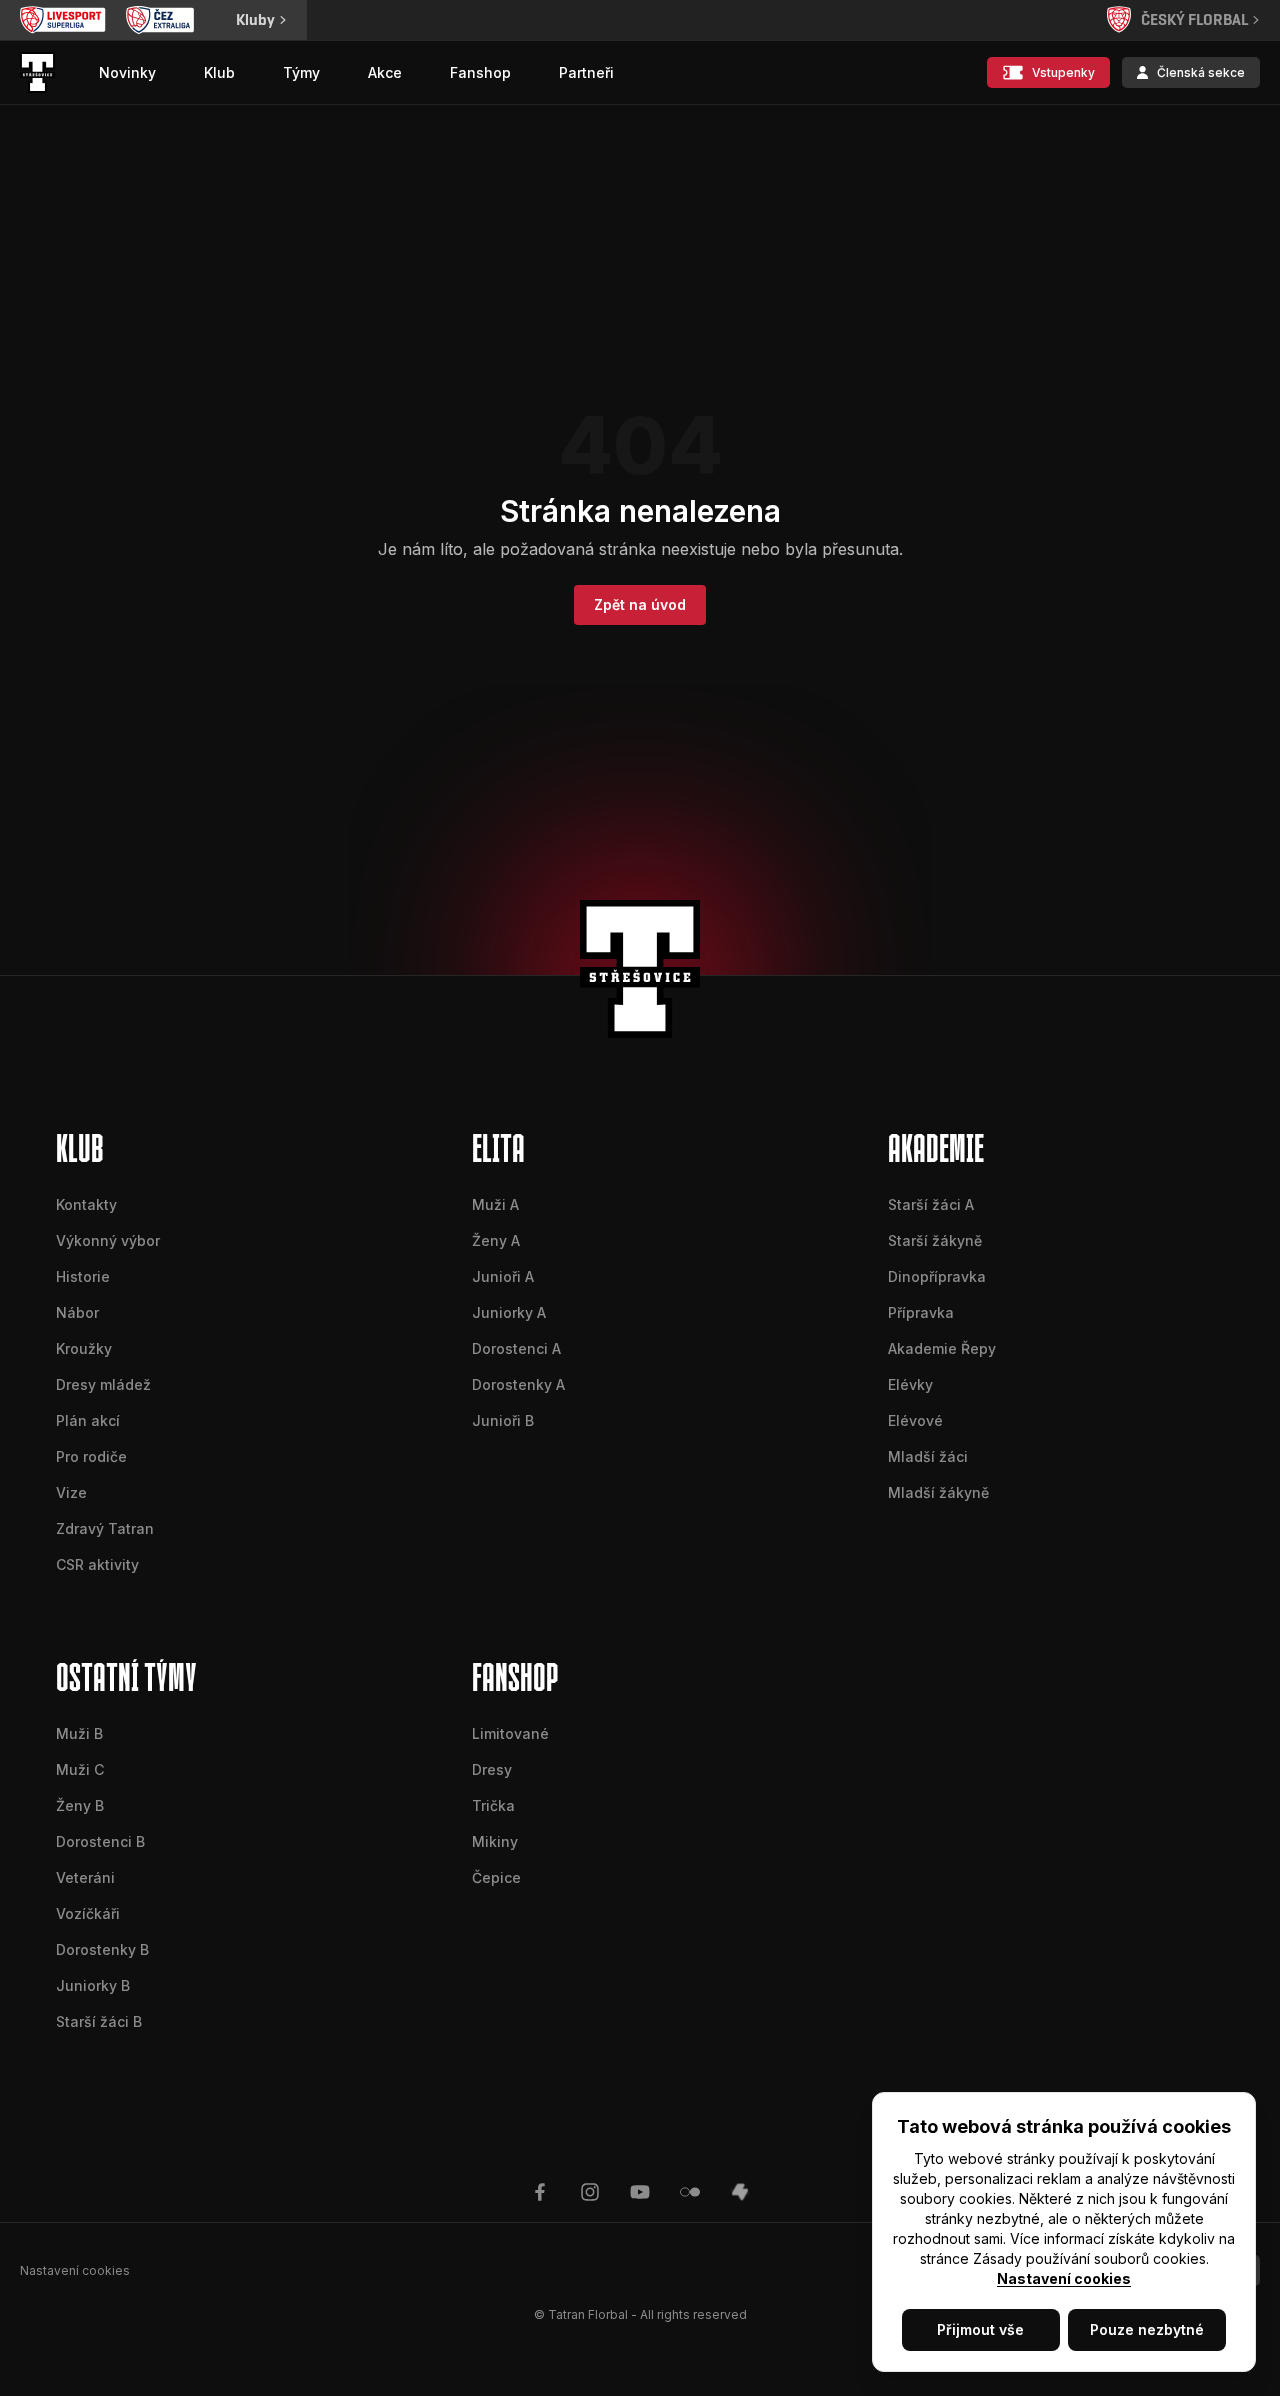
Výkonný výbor (108, 1240)
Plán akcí (88, 1420)
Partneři (586, 72)
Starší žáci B (99, 2021)
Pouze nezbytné (1147, 2329)
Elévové (915, 1420)
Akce (385, 72)
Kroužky (84, 1348)
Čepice (496, 1877)
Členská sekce (1201, 72)
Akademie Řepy (942, 1348)
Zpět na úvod (640, 604)
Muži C (80, 1769)
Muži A (495, 1204)
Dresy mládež (103, 1384)
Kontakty (86, 1204)
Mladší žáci (928, 1456)
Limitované (510, 1733)
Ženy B (80, 1805)
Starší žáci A (931, 1204)
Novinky (127, 72)
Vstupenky (1063, 72)
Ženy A (496, 1240)
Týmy (301, 72)
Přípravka (921, 1312)
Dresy (492, 1769)
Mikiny (495, 1841)
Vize (71, 1492)
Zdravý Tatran (105, 1528)
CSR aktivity (97, 1564)
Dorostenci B (100, 1841)
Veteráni (85, 1877)
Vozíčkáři (88, 1913)
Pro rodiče (91, 1456)
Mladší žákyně (938, 1492)
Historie (83, 1276)
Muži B (79, 1733)
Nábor (77, 1312)
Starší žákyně (935, 1240)
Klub (219, 72)
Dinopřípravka (937, 1276)
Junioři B (503, 1420)
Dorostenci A (516, 1348)
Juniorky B (93, 1985)
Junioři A (503, 1276)
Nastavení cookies (1064, 2278)
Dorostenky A (518, 1384)
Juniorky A (509, 1312)
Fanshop (480, 72)
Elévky (910, 1384)
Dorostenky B (102, 1949)
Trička (493, 1805)
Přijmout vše (980, 2329)
